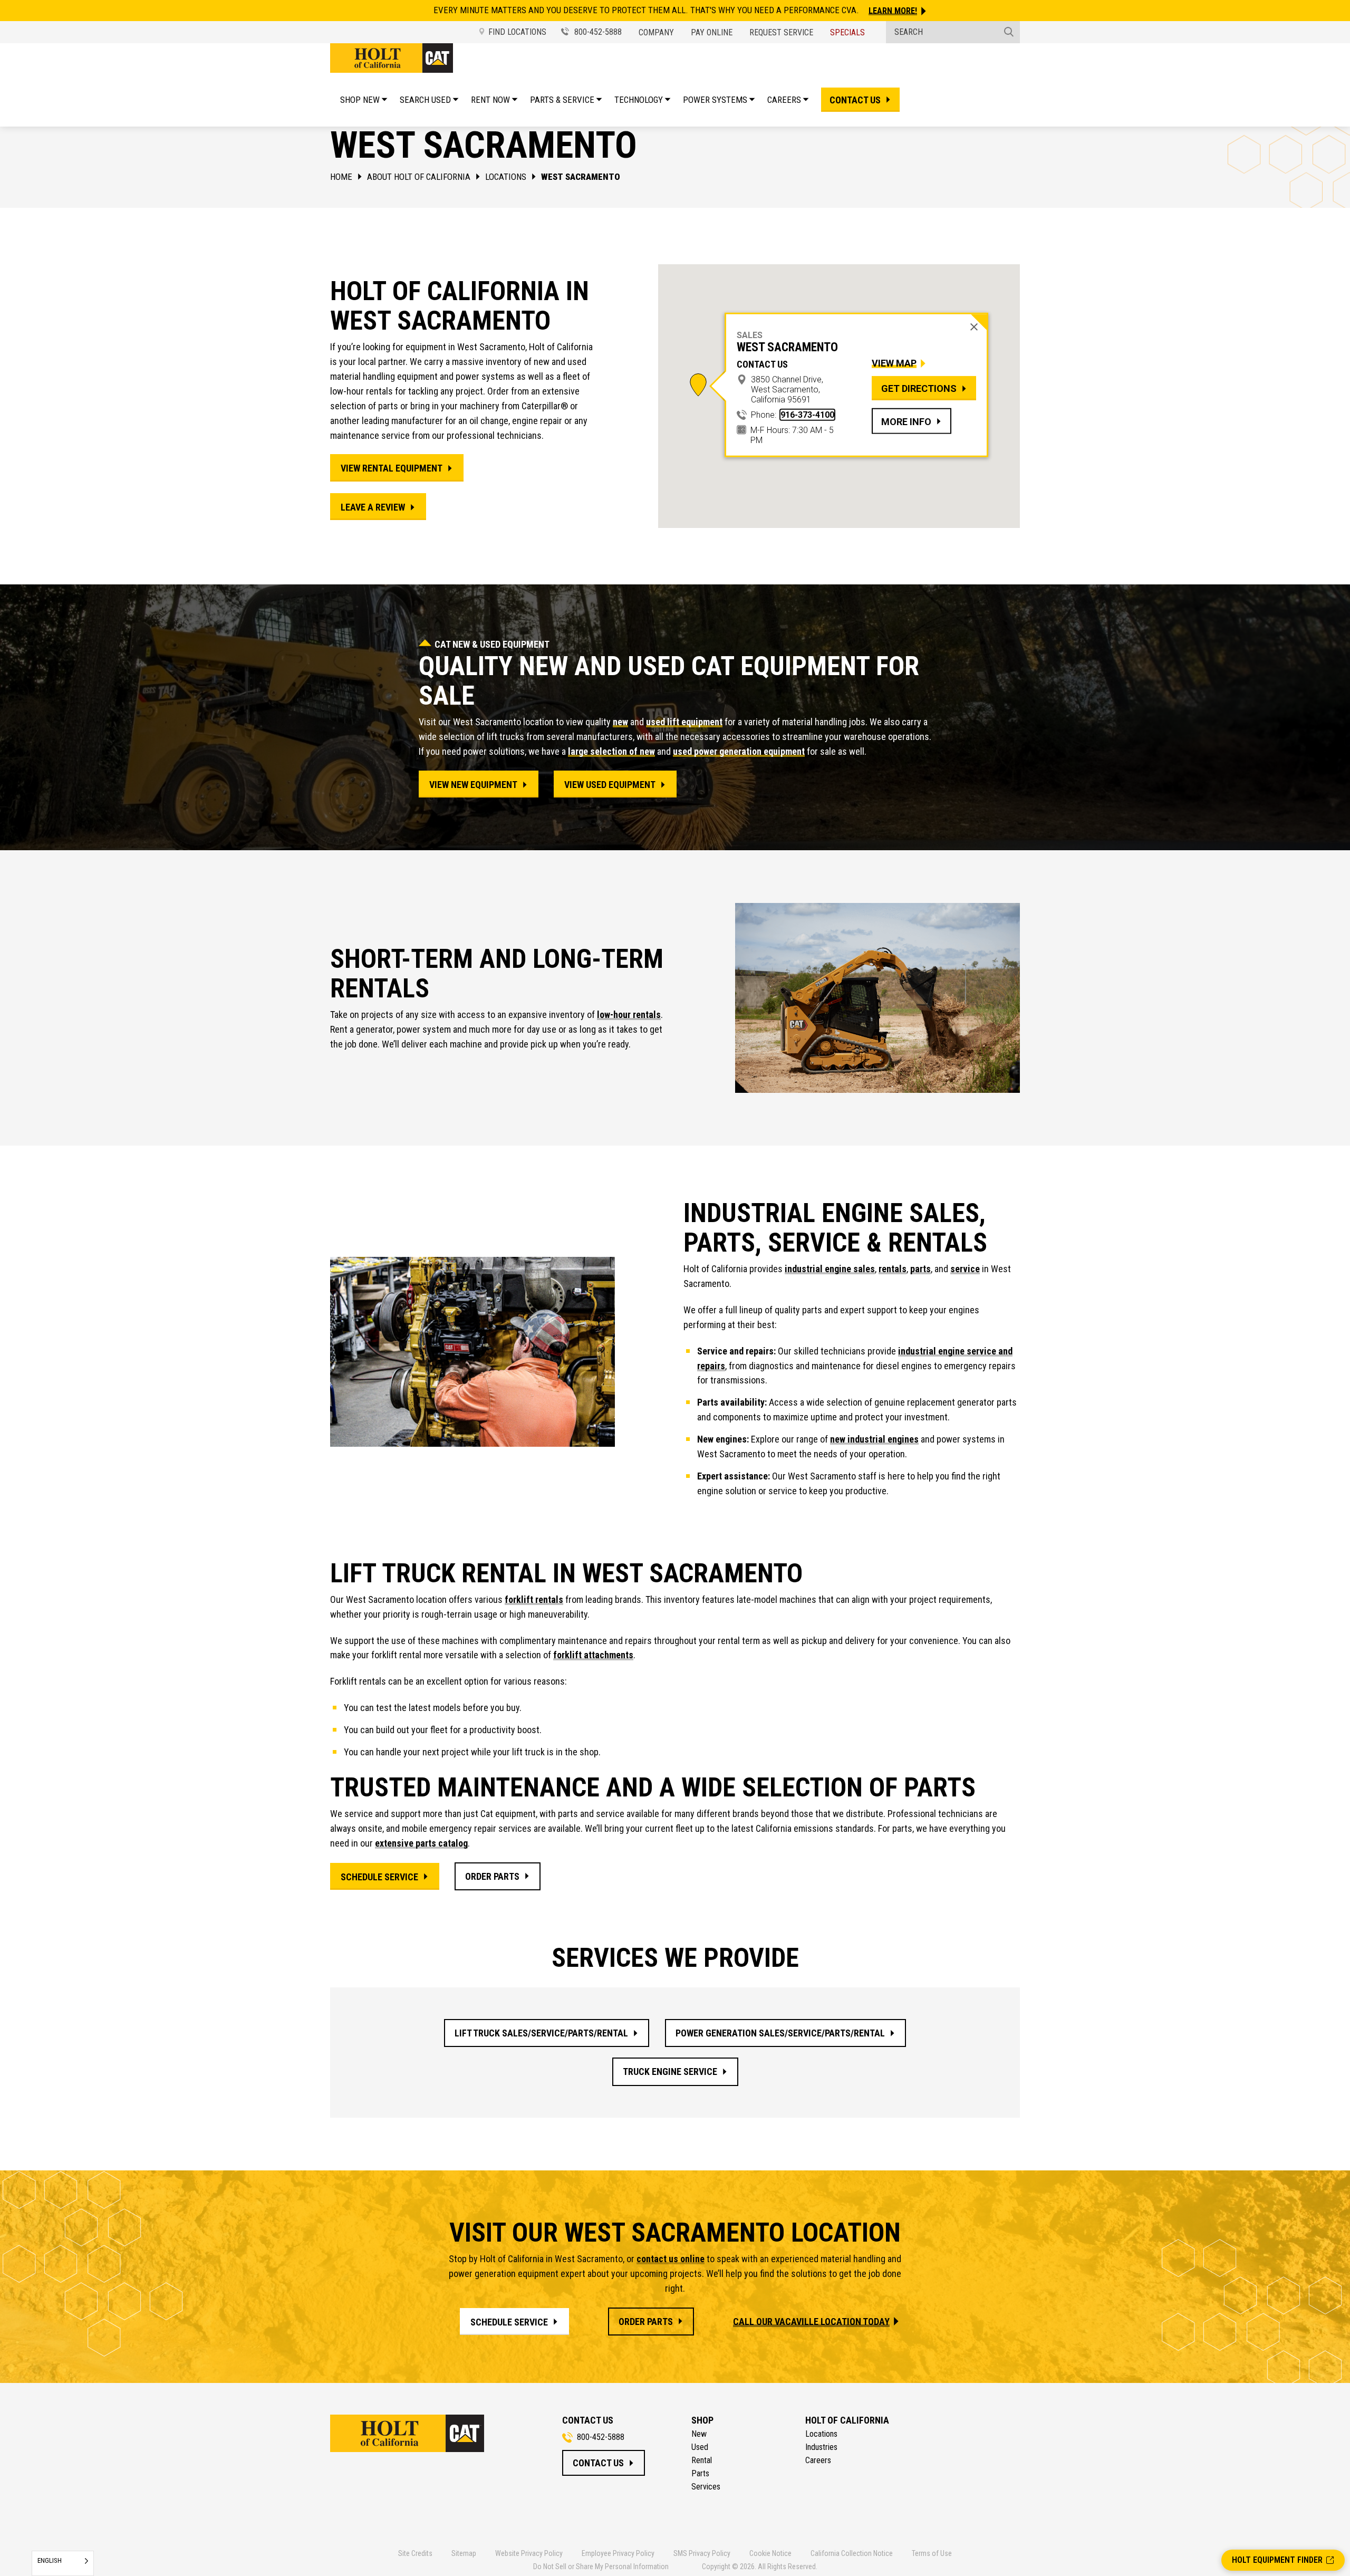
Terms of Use (932, 2553)
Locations (506, 177)
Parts (700, 2474)
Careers (818, 2460)
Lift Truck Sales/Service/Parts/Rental (541, 2033)
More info (906, 421)
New (699, 2434)
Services (706, 2487)
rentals (893, 1269)
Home (341, 177)
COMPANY (656, 32)
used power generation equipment (739, 751)
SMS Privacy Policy (702, 2553)
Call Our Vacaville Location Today (811, 2322)
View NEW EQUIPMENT (473, 785)
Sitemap (464, 2553)
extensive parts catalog (421, 1843)
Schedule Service (379, 1877)
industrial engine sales (830, 1269)
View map (894, 363)
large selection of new (611, 751)
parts (920, 1269)
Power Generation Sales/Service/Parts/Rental (780, 2033)
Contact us (855, 100)
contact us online (671, 2259)
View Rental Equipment (392, 468)
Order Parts (492, 1876)
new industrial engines (874, 1439)
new (620, 722)
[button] (698, 385)
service (965, 1269)
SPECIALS (847, 32)
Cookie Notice (770, 2553)
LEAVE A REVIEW (373, 507)
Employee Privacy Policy (618, 2553)
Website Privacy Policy (529, 2553)
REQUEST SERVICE (781, 32)
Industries (821, 2447)
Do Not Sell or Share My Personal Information (601, 2567)
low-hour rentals (629, 1015)
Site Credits (415, 2553)
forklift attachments (593, 1655)
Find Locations (517, 32)
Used (700, 2447)
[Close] (974, 327)
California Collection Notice (852, 2553)
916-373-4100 (807, 415)
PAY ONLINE (712, 32)
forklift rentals (534, 1599)
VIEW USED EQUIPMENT (610, 785)
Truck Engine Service (670, 2072)
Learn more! (893, 11)
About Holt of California (419, 177)
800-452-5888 (597, 32)
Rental (702, 2460)
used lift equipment (684, 722)
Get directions (919, 388)
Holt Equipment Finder (1277, 2560)
